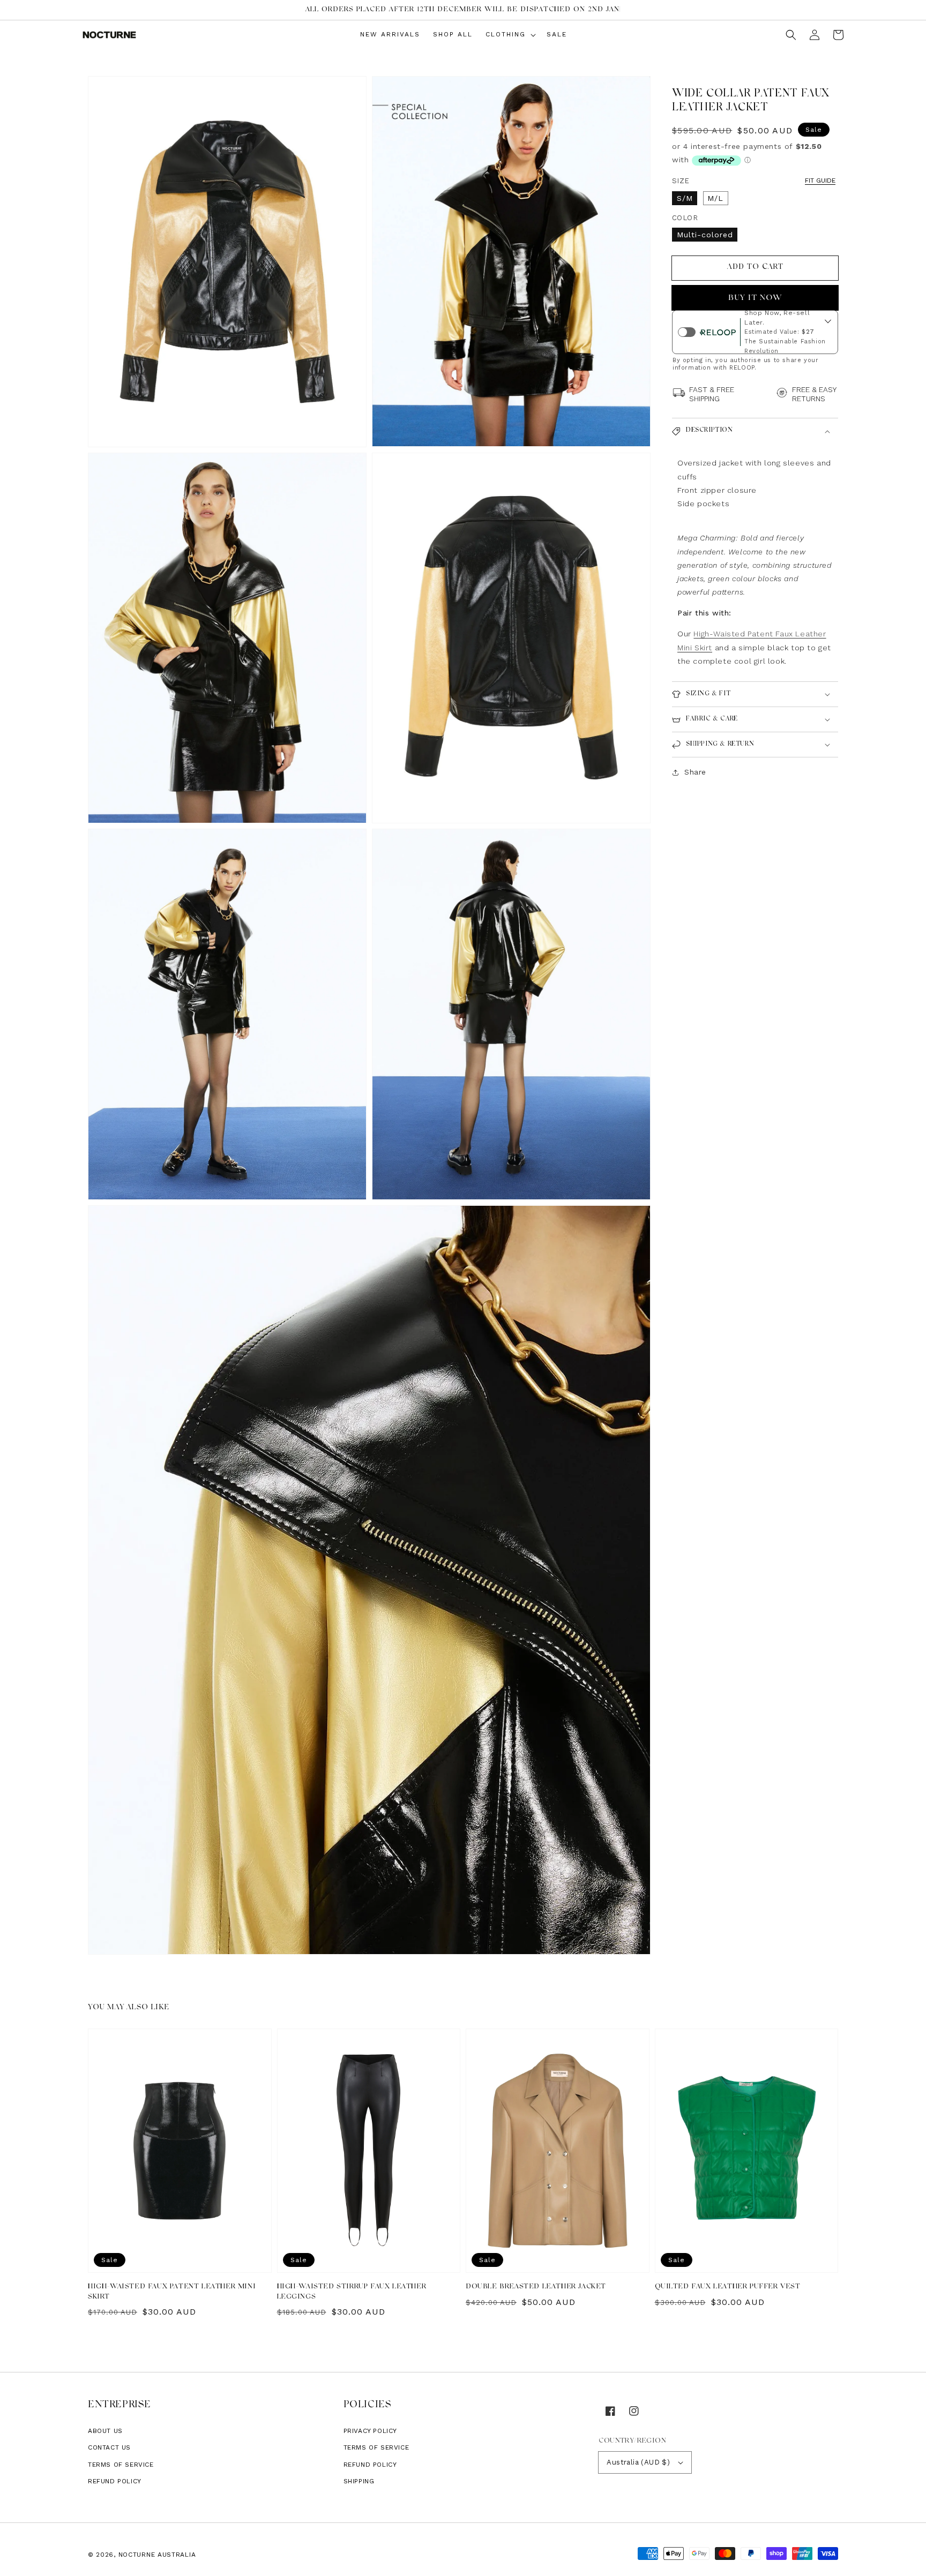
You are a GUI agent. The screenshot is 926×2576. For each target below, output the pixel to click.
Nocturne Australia (157, 2555)
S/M (685, 198)
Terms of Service (121, 2465)
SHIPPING (359, 2481)
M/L (715, 198)
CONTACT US (109, 2447)
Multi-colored (705, 235)
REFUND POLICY (370, 2465)
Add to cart (755, 268)
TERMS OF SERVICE (376, 2447)
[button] (791, 35)
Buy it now (755, 299)
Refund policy (115, 2481)
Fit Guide (820, 181)
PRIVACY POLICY (370, 2431)
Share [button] (695, 772)
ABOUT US (105, 2431)
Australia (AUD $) (638, 2462)
